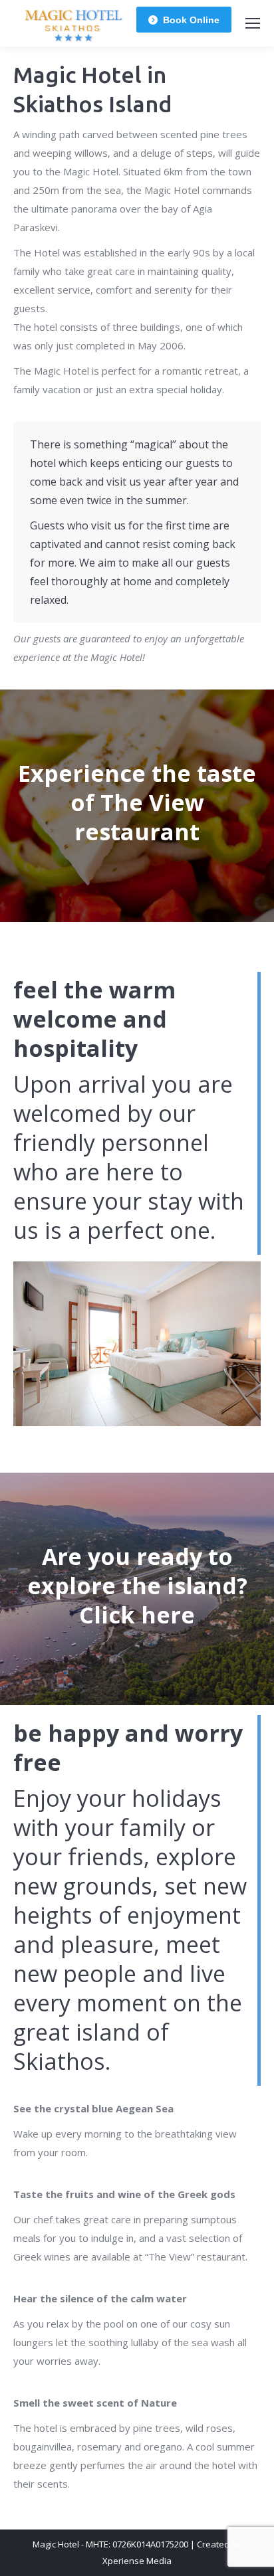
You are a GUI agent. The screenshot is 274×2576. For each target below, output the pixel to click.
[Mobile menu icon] (253, 23)
